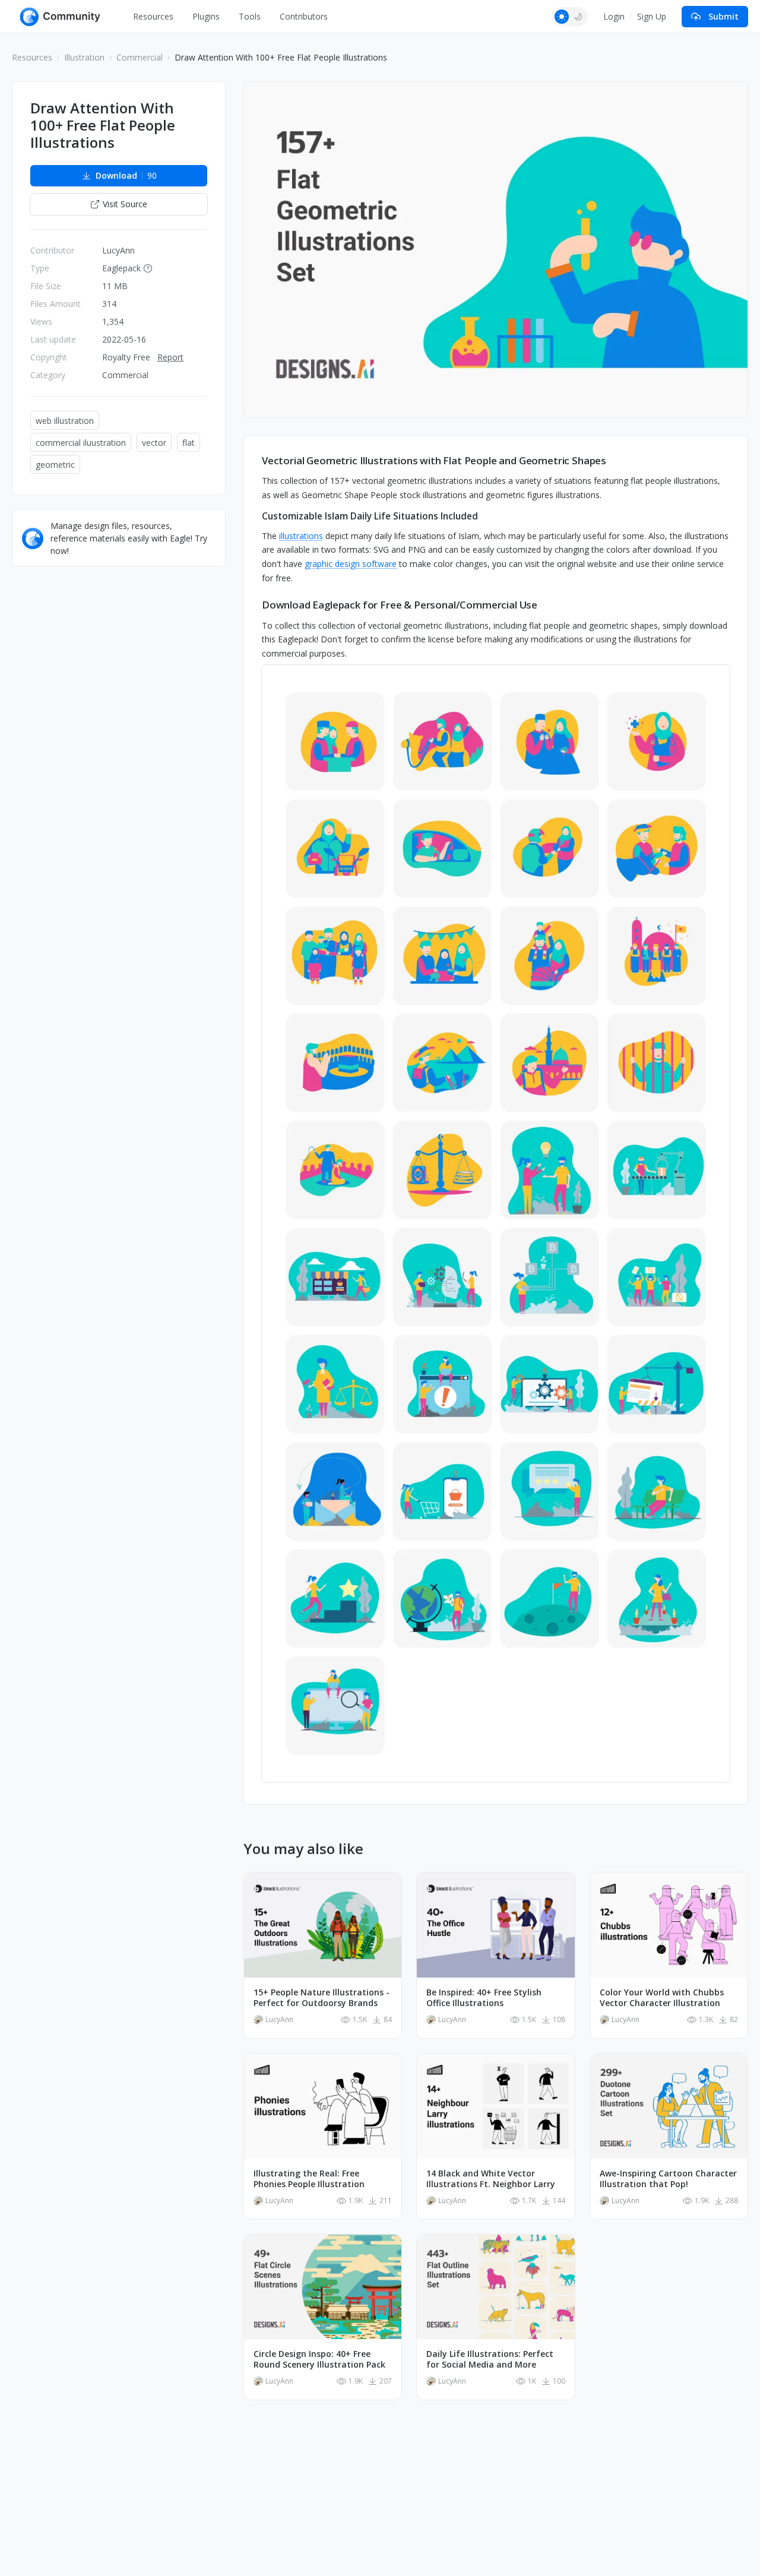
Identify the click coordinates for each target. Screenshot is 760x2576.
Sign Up (652, 16)
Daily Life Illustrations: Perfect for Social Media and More (490, 2359)
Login (614, 16)
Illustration (84, 57)
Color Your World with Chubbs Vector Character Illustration (662, 1998)
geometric (55, 465)
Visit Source (125, 204)
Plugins (206, 16)
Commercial (140, 57)
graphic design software (351, 564)
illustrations (301, 536)
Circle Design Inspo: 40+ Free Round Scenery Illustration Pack (319, 2359)
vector (154, 443)
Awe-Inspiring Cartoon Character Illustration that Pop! (668, 2179)
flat (189, 443)
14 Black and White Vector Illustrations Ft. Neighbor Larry (491, 2179)
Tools (250, 16)
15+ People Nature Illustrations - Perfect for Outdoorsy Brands (322, 1998)
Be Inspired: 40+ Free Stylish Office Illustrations (484, 1998)
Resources (153, 16)
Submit (723, 16)
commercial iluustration (81, 443)
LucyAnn (118, 250)
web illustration (65, 421)
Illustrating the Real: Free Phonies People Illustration (309, 2179)
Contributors (304, 16)
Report (170, 357)
